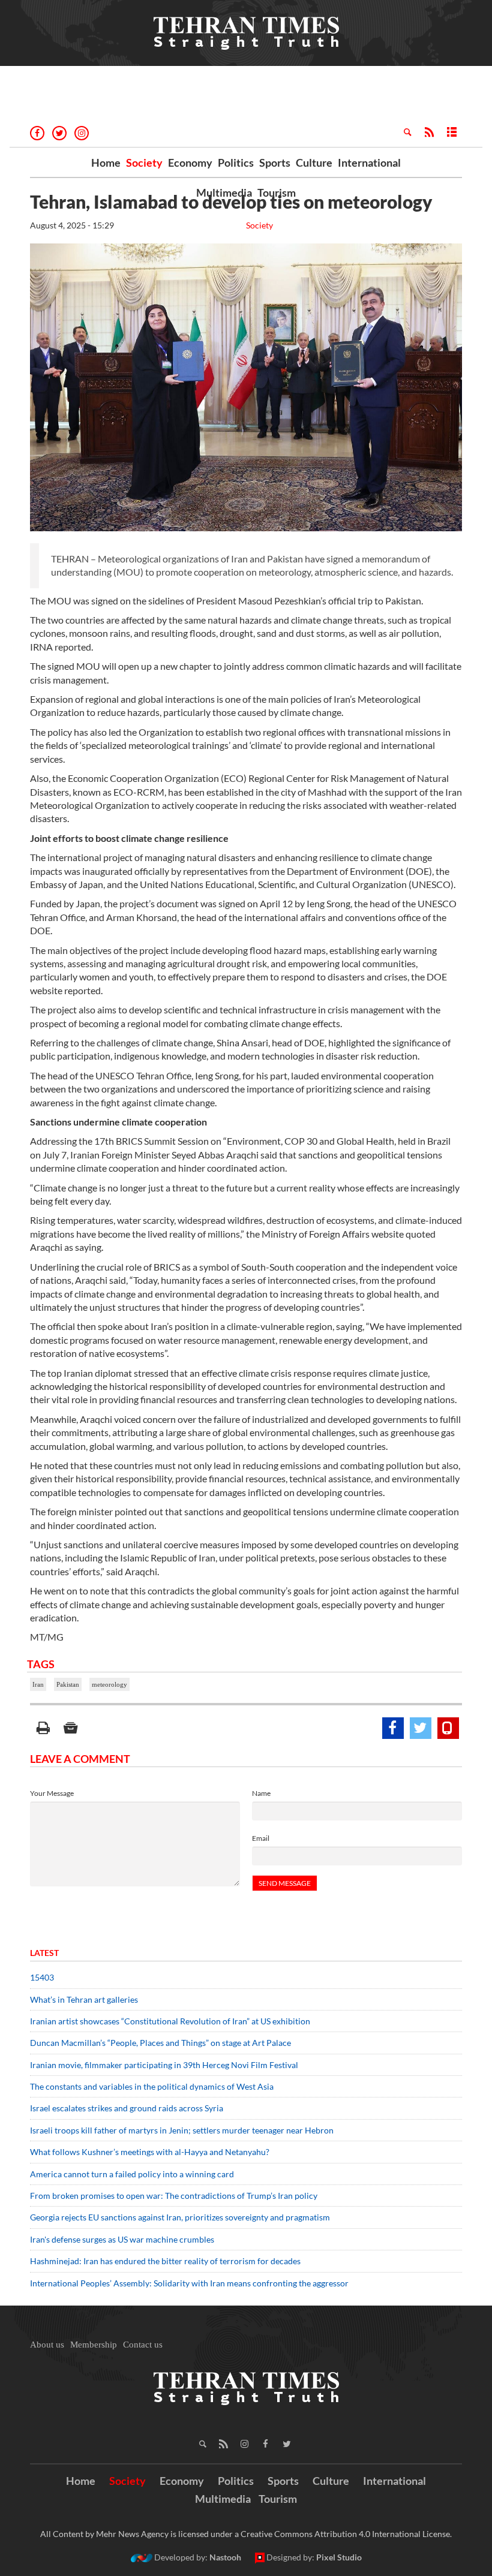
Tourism (277, 192)
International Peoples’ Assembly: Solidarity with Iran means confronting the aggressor (189, 2283)
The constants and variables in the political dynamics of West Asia (152, 2086)
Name (261, 1793)
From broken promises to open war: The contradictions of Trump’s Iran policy (174, 2196)
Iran (38, 1684)
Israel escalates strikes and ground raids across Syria (127, 2108)
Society (144, 162)
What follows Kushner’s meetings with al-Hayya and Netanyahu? (150, 2152)
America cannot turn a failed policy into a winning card (132, 2174)
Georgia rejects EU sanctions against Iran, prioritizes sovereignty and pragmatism (180, 2217)
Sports (275, 162)
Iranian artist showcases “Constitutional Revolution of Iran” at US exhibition (170, 2021)
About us (47, 2345)
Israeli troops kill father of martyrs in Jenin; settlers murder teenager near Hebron (182, 2130)
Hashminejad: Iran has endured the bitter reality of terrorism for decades (165, 2261)
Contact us (143, 2345)
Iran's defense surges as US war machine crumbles (122, 2239)
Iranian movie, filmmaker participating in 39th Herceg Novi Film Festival (164, 2065)
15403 (42, 1977)
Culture (314, 162)
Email (261, 1838)
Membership (94, 2345)
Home (106, 162)
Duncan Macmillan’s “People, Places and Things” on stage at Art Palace (160, 2043)
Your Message (52, 1793)
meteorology (109, 1684)
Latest (44, 1953)
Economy (190, 162)
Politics (236, 162)
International (369, 162)
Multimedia (224, 192)
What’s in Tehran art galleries (84, 1999)
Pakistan (68, 1684)
